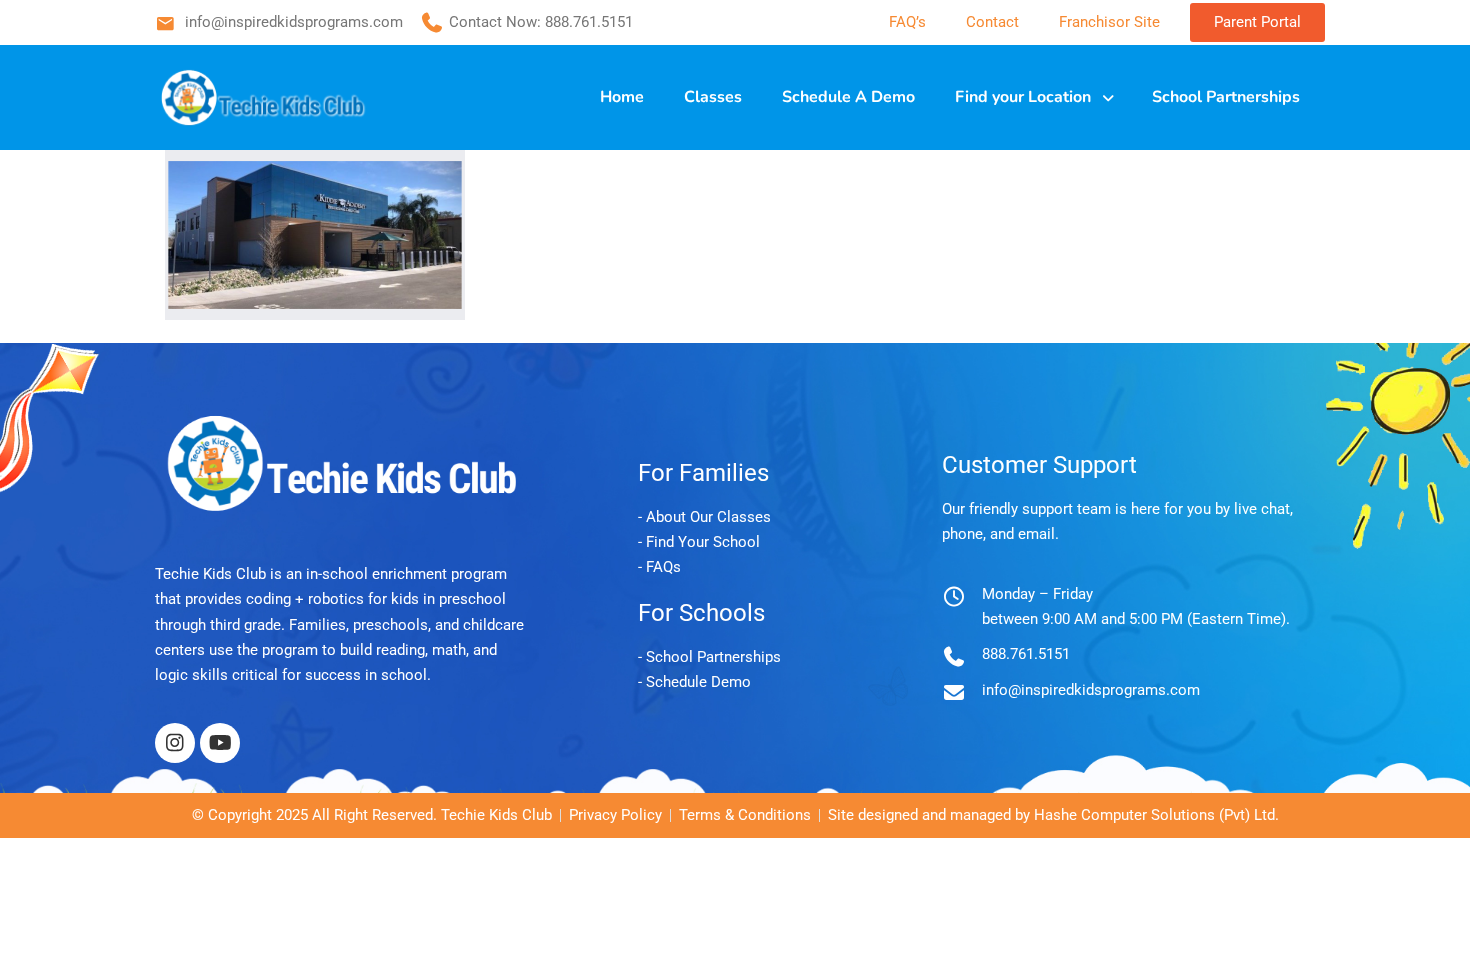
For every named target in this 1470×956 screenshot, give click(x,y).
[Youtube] (220, 743)
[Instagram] (175, 743)
